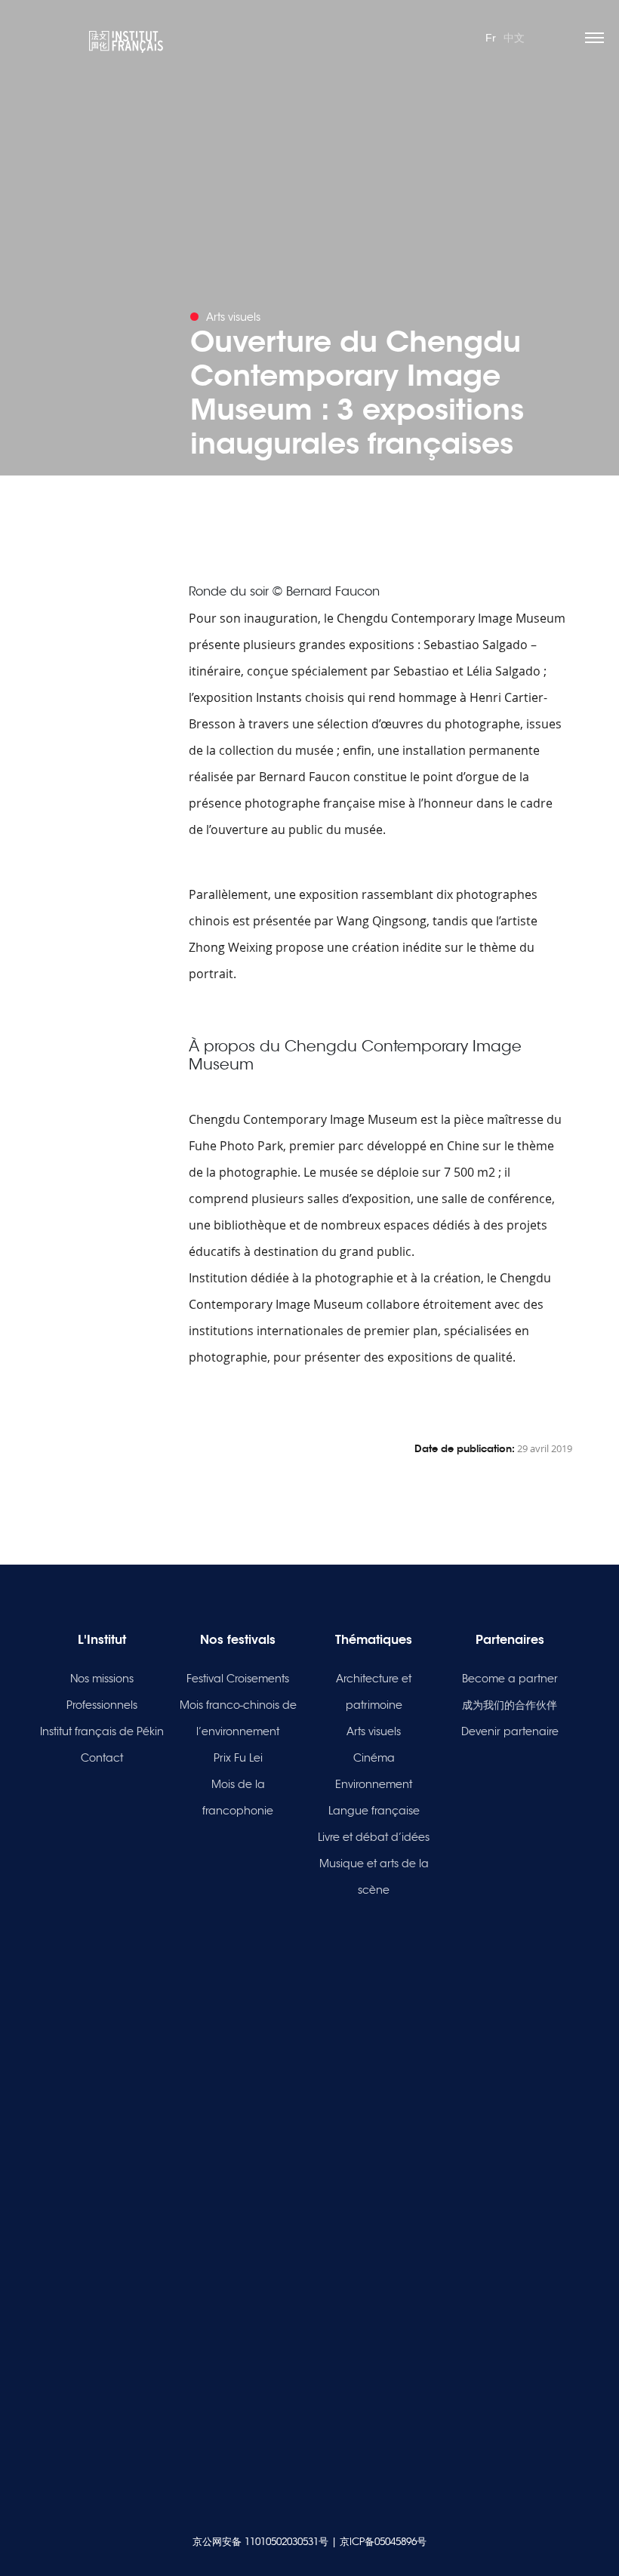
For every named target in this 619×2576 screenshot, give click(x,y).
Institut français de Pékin (102, 1731)
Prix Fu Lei (238, 1758)
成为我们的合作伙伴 (510, 1705)
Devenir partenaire (510, 1731)
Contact (102, 1758)
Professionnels (102, 1705)
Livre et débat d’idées (374, 1837)
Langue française (374, 1811)
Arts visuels (374, 1731)
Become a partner (510, 1679)
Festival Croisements (238, 1679)
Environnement (374, 1784)
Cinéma (374, 1758)
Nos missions (102, 1679)
